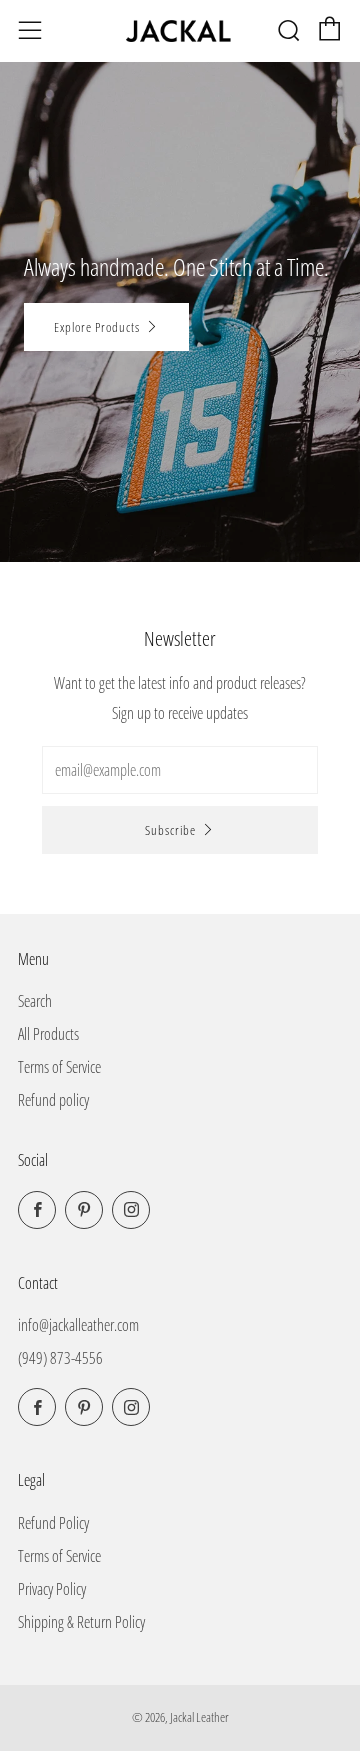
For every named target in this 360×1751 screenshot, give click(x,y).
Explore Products (97, 327)
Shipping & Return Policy (81, 1622)
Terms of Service (59, 1067)
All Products (48, 1034)
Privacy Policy (52, 1589)
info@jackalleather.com (78, 1325)
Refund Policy (53, 1523)
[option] (180, 312)
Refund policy (53, 1100)
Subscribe (170, 830)
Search (35, 1001)
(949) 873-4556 (60, 1358)
